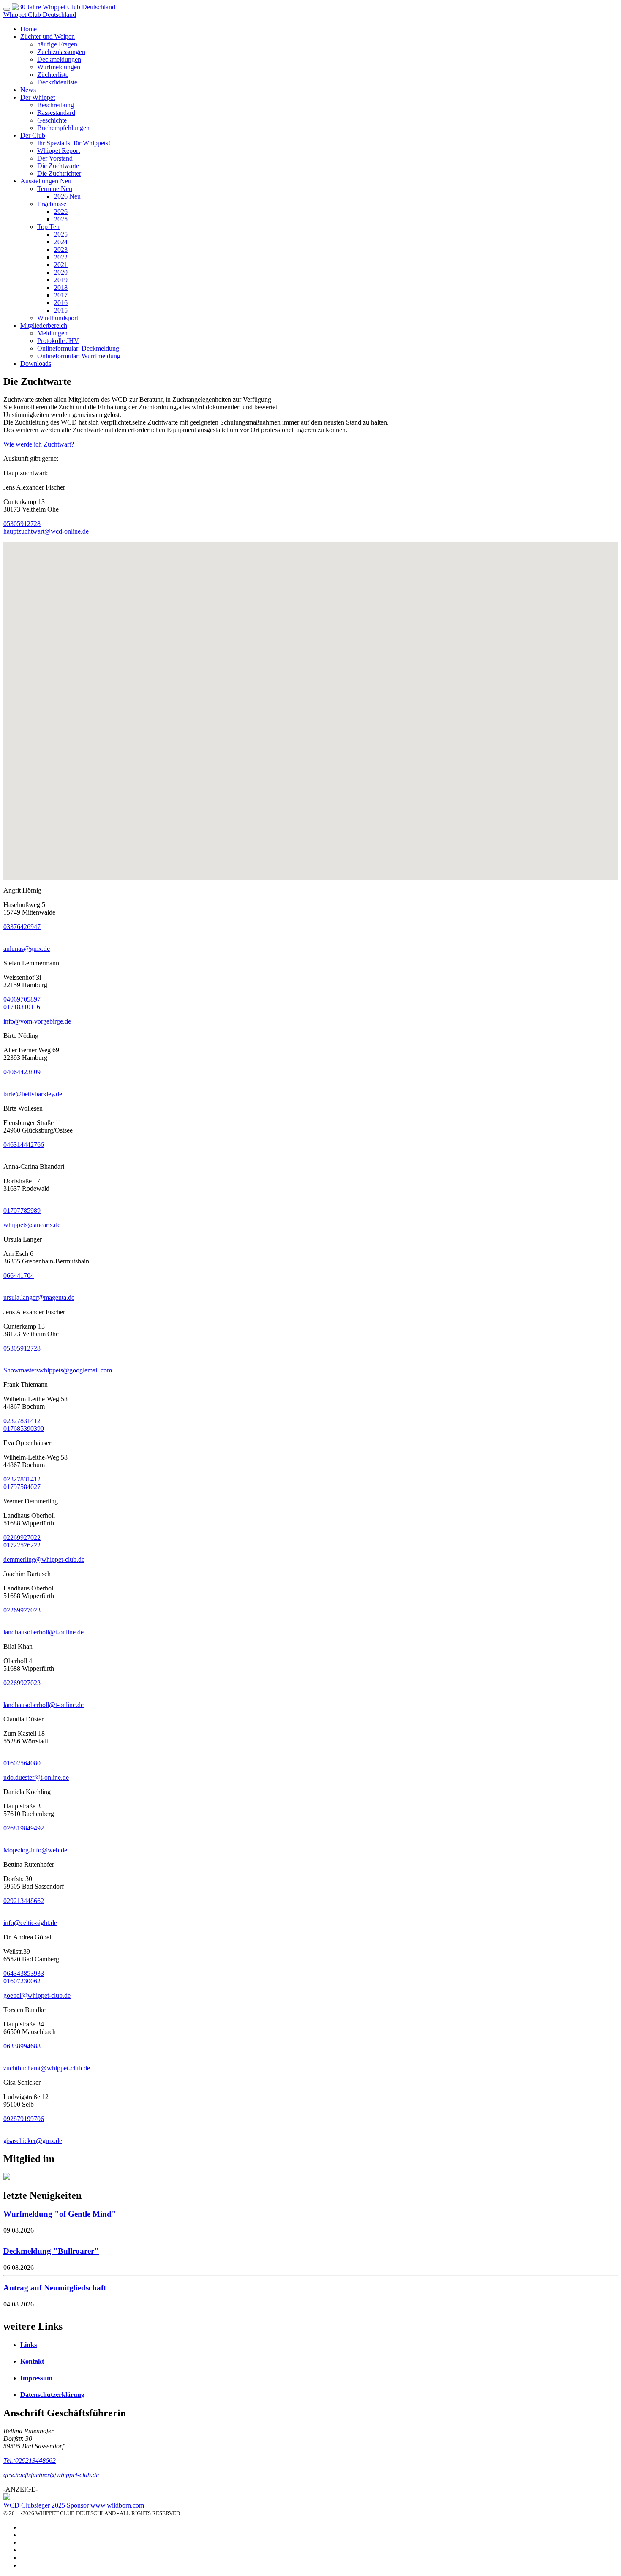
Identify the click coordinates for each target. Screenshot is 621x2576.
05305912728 (22, 524)
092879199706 (24, 2119)
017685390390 (24, 1428)
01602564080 (22, 1763)
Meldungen (52, 333)
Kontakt (32, 2361)
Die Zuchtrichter (59, 173)
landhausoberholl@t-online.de (44, 1632)
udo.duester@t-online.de (36, 1777)
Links (29, 2345)
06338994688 (22, 2046)
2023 (61, 249)
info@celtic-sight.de (30, 1923)
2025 (61, 219)
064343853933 (24, 1973)
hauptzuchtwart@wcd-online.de (46, 531)
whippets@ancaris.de (32, 1225)
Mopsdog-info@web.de (35, 1850)
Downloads (36, 364)
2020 (61, 272)
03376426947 (22, 927)
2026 (67, 196)
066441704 (19, 1276)
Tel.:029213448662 (30, 2460)
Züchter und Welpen (48, 37)
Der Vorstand (55, 158)
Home (29, 29)
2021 (61, 265)
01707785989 (22, 1210)
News (28, 90)
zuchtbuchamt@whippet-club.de (47, 2068)
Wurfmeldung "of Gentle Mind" (60, 2214)
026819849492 (24, 1828)
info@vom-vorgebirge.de (37, 1021)
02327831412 (22, 1421)
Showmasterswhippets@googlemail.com (58, 1370)
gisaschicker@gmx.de (33, 2141)
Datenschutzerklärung (52, 2395)
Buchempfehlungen (63, 128)
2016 (61, 303)
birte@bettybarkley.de (33, 1094)
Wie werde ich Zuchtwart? (39, 444)
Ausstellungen (46, 181)
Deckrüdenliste (57, 82)
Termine (55, 189)
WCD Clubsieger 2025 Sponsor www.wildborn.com (74, 2505)
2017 (61, 295)
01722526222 (22, 1545)
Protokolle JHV (58, 341)
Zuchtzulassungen (61, 52)
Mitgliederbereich (44, 325)
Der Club (33, 135)
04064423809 (22, 1072)
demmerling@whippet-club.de (44, 1559)
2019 (61, 280)
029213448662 (24, 1901)
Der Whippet (38, 97)
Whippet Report (59, 151)
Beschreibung (56, 105)
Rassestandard (56, 113)
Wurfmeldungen (59, 67)
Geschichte (52, 120)
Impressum (36, 2378)
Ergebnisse (52, 204)
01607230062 (22, 1981)
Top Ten (48, 227)
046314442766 (24, 1145)
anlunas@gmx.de (27, 949)
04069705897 (22, 999)
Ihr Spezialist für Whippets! (74, 143)
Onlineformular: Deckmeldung (78, 348)
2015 (61, 310)
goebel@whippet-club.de (37, 1995)
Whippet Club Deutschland (40, 15)
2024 (61, 242)
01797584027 (22, 1487)
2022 (61, 257)
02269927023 (22, 1610)
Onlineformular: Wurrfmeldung (79, 356)
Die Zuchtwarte (58, 166)
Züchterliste (53, 75)
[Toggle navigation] (7, 9)
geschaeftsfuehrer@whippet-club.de (51, 2475)
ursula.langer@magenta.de (39, 1298)
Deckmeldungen (59, 59)
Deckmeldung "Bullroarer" (51, 2251)
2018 (61, 287)
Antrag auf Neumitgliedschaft (55, 2288)
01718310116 (22, 1007)
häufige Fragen (57, 44)
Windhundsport (58, 318)
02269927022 (22, 1537)
